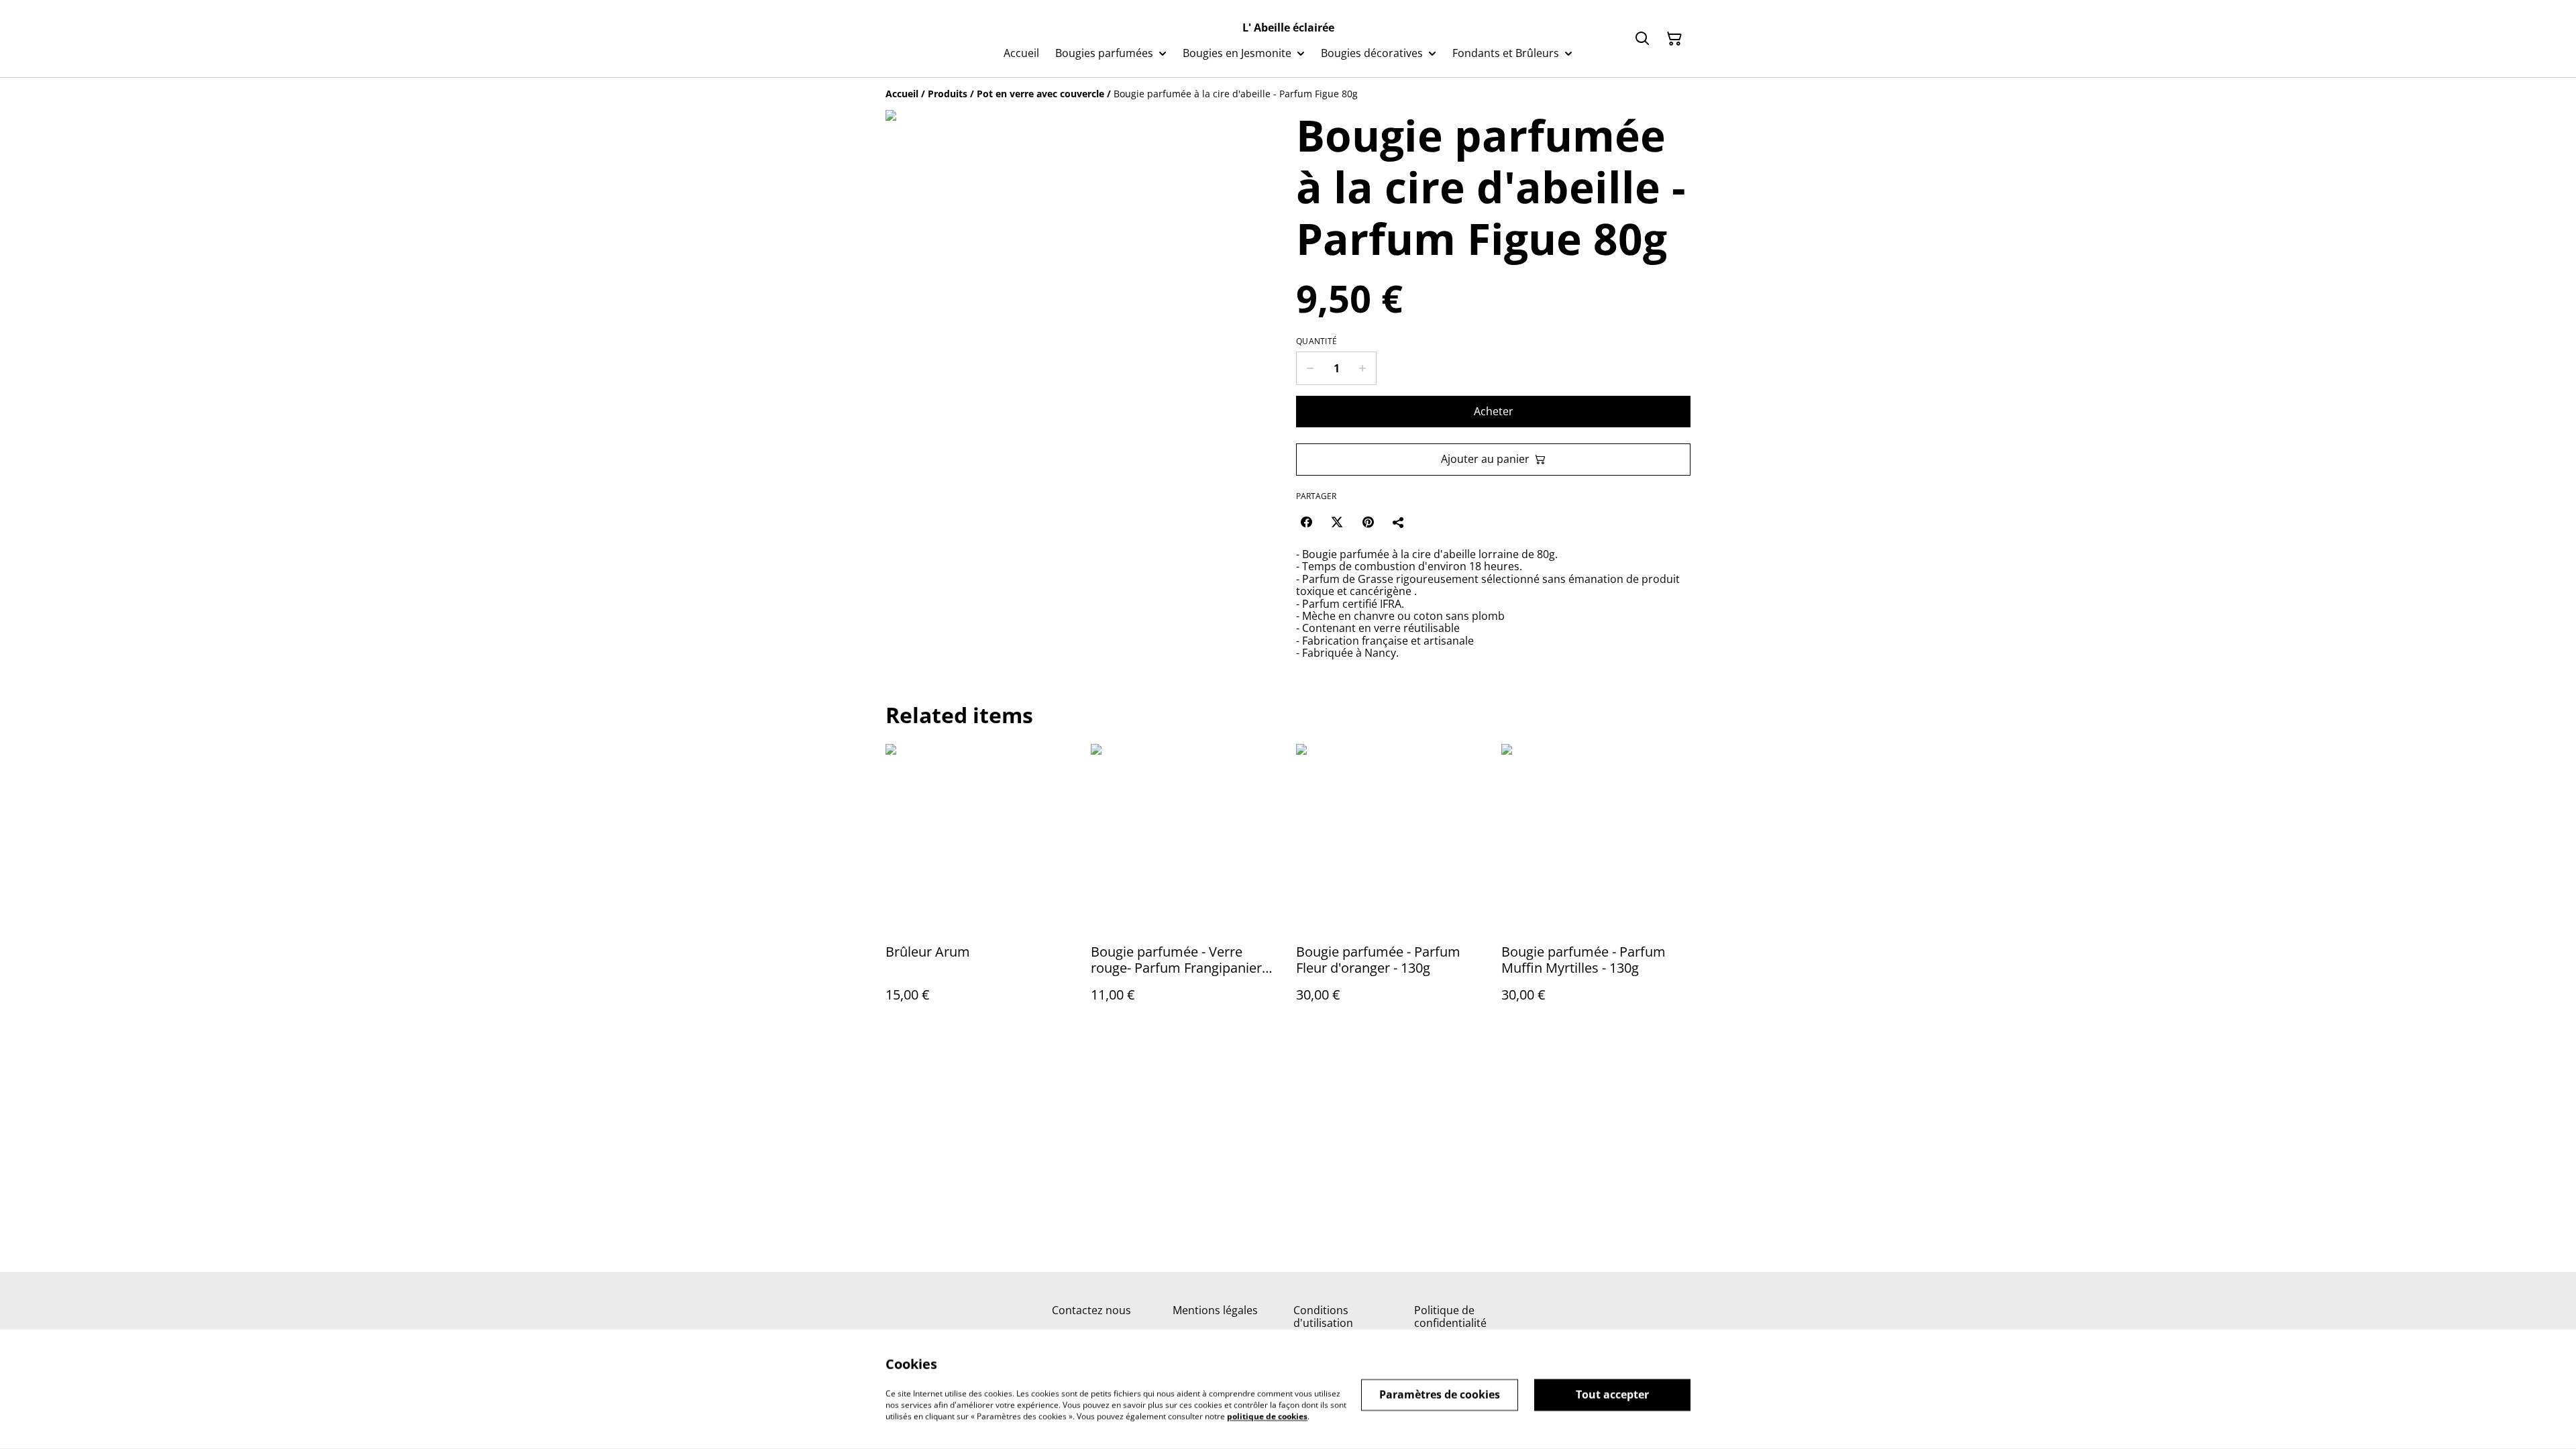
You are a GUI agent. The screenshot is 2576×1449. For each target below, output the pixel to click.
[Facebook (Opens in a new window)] (1306, 522)
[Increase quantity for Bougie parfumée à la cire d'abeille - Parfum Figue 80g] (1363, 368)
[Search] (1642, 39)
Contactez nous (1091, 1310)
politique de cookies (1267, 1416)
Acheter (1494, 411)
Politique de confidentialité (1450, 1317)
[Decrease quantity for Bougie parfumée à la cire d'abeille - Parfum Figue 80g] (1310, 368)
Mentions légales (1215, 1310)
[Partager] (1399, 522)
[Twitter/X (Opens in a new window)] (1337, 522)
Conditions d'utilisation (1323, 1317)
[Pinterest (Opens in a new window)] (1368, 522)
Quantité (1317, 341)
